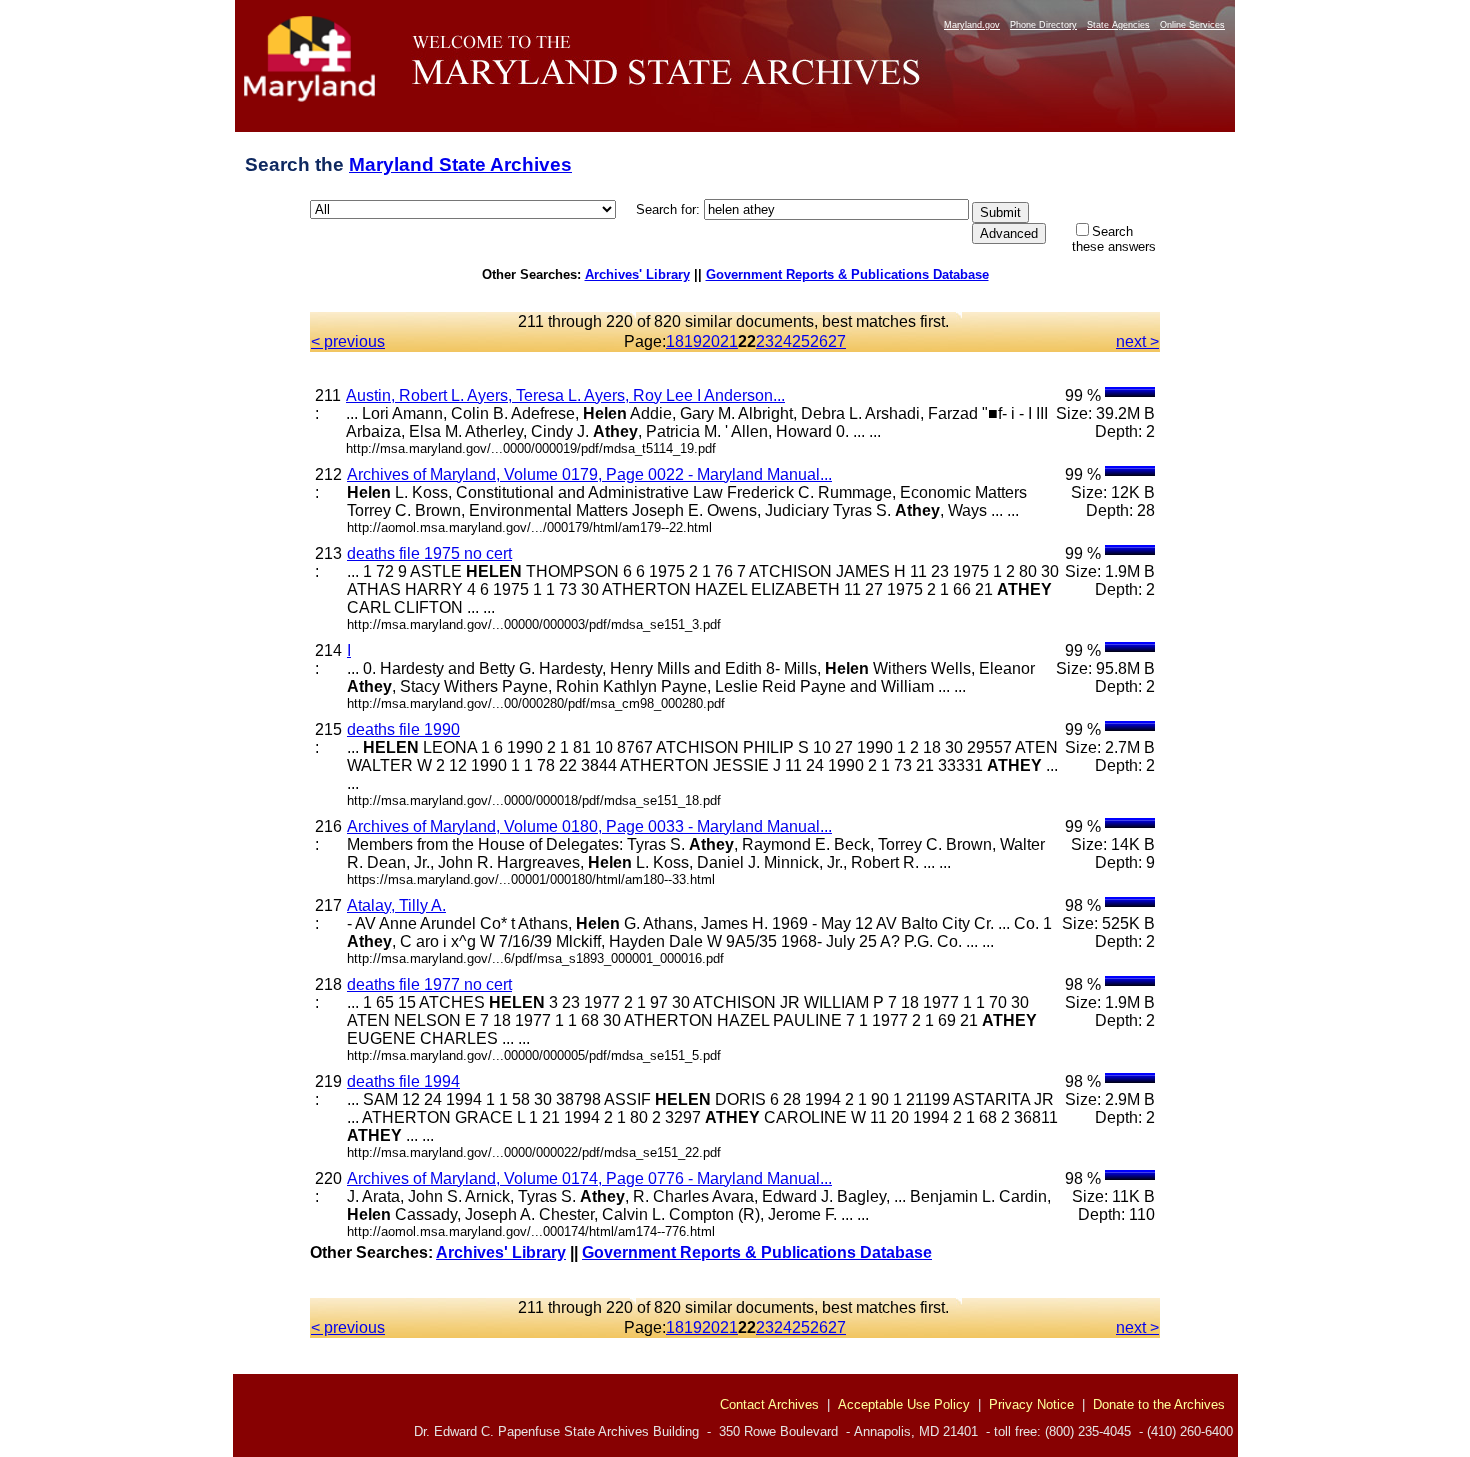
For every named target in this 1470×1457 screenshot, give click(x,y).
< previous (348, 341)
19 (693, 341)
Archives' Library (637, 274)
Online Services (1192, 25)
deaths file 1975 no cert (429, 553)
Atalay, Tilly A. (396, 905)
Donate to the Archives (1159, 1404)
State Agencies (1118, 25)
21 (729, 341)
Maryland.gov (972, 25)
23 (765, 341)
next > (1137, 341)
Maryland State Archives (460, 164)
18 (675, 341)
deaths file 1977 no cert (429, 984)
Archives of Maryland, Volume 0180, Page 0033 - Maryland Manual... (589, 826)
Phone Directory (1043, 25)
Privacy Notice (1031, 1404)
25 (801, 341)
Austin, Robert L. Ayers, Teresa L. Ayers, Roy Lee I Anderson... (565, 395)
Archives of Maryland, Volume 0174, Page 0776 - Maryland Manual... (589, 1178)
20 (711, 341)
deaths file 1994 (403, 1081)
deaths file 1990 (403, 729)
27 (837, 341)
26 (819, 341)
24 (783, 341)
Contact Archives (769, 1404)
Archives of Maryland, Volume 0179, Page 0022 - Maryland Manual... (589, 474)
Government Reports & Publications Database (847, 274)
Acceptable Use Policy (904, 1404)
